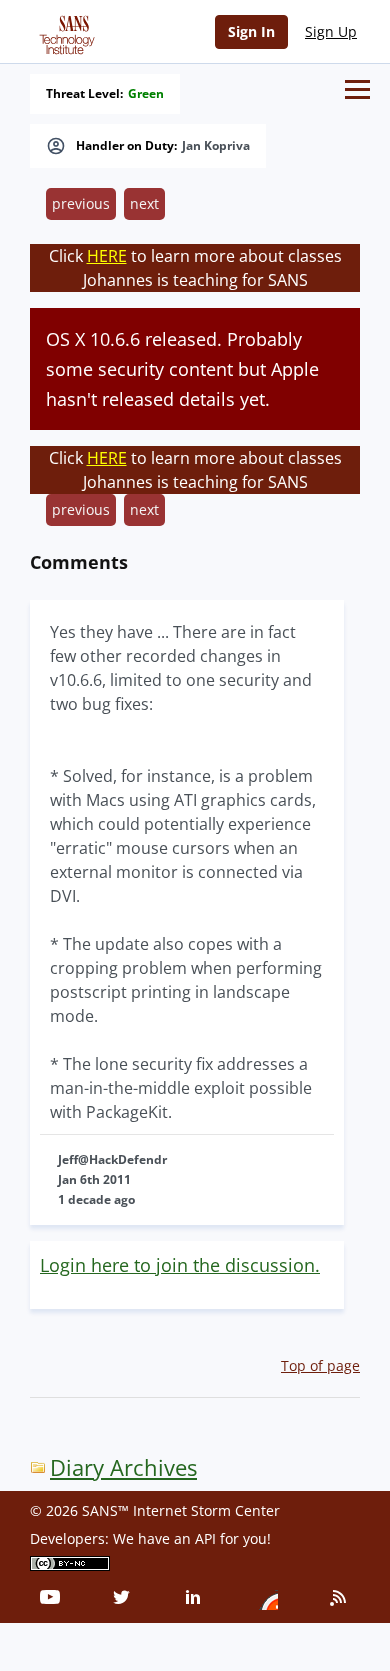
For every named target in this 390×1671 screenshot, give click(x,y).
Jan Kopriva (216, 146)
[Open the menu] (357, 89)
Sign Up (331, 31)
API (205, 1538)
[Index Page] (64, 31)
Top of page (320, 1365)
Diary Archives (123, 1467)
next (144, 203)
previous (81, 203)
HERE (107, 256)
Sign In (251, 31)
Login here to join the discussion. (180, 1265)
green (146, 94)
